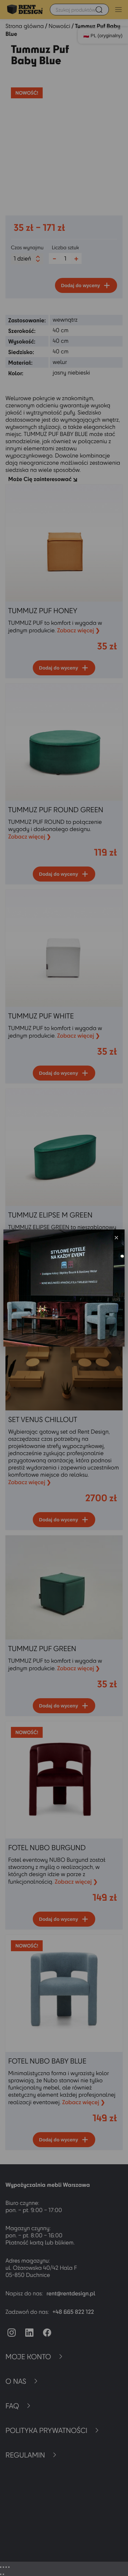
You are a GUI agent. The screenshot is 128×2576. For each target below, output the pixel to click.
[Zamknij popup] (116, 1238)
